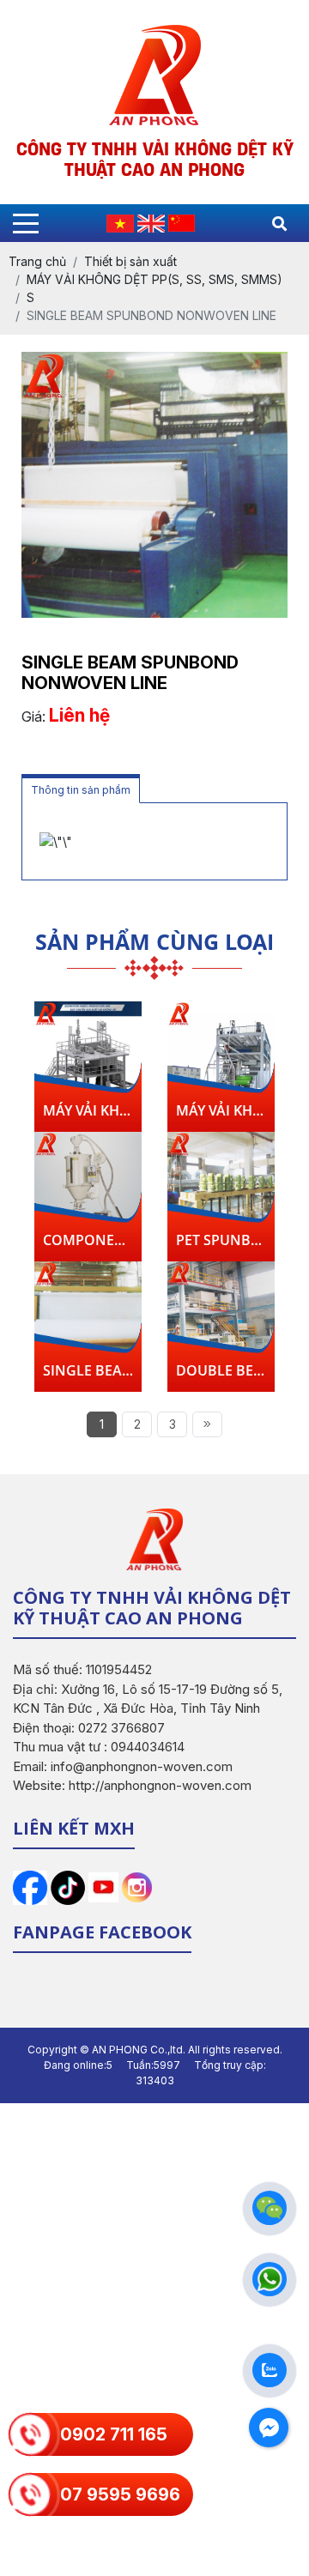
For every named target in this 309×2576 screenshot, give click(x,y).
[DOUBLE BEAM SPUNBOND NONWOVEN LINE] (221, 1318)
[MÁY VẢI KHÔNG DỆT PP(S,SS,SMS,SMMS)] (88, 1058)
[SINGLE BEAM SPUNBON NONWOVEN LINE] (88, 1318)
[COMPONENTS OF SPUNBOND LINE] (88, 1188)
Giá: (33, 717)
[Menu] (26, 224)
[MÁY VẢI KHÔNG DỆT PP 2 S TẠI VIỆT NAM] (221, 1058)
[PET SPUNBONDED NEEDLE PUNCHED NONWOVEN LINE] (221, 1188)
